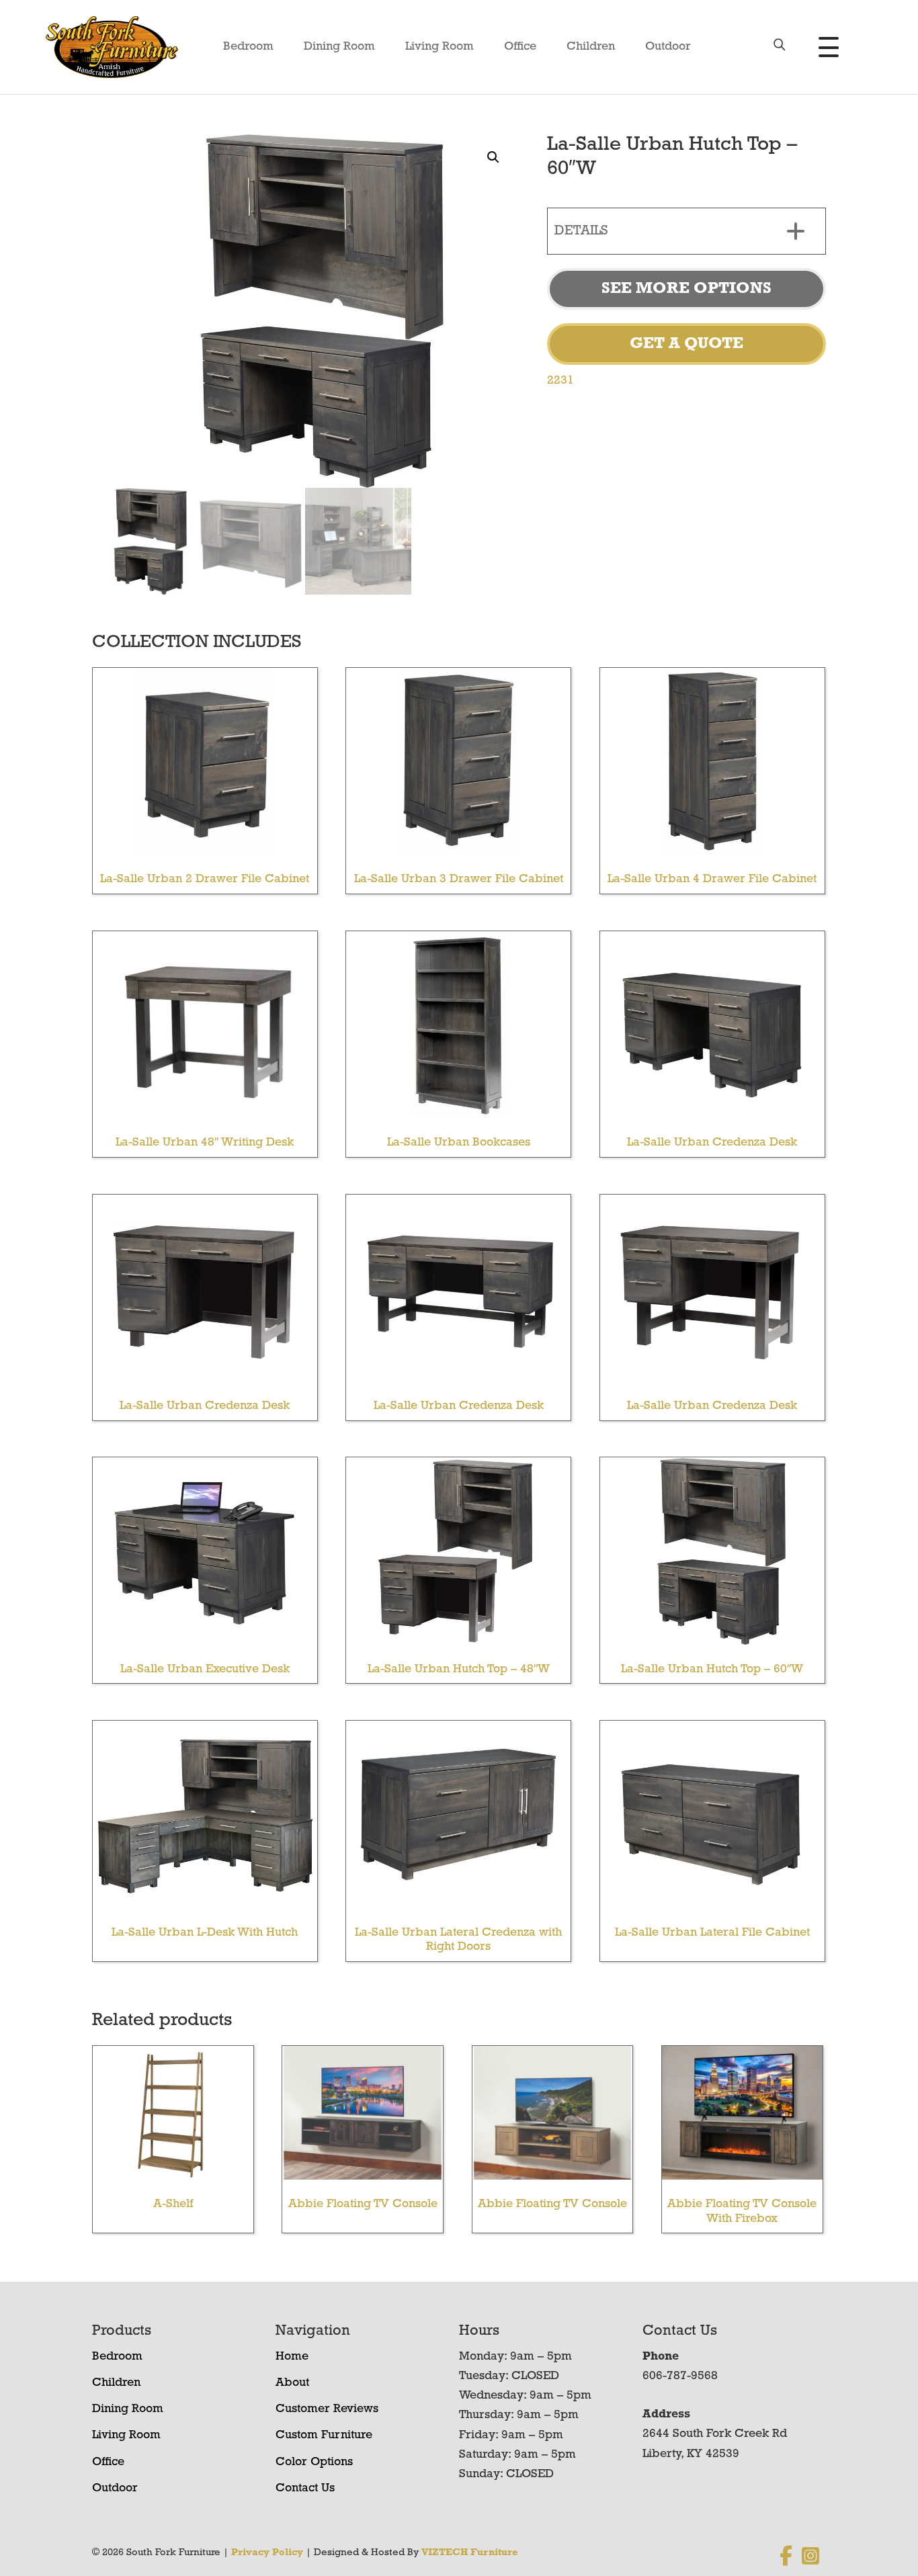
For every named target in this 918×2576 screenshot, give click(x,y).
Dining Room (339, 47)
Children (591, 47)
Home (292, 2357)
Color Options (314, 2462)
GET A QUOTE (686, 344)
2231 (560, 381)
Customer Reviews (327, 2409)
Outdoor (668, 47)
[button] (493, 157)
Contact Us (305, 2489)
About (292, 2383)
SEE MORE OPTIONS (686, 289)
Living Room (440, 47)
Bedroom (248, 47)
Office (520, 47)
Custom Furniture (324, 2436)
